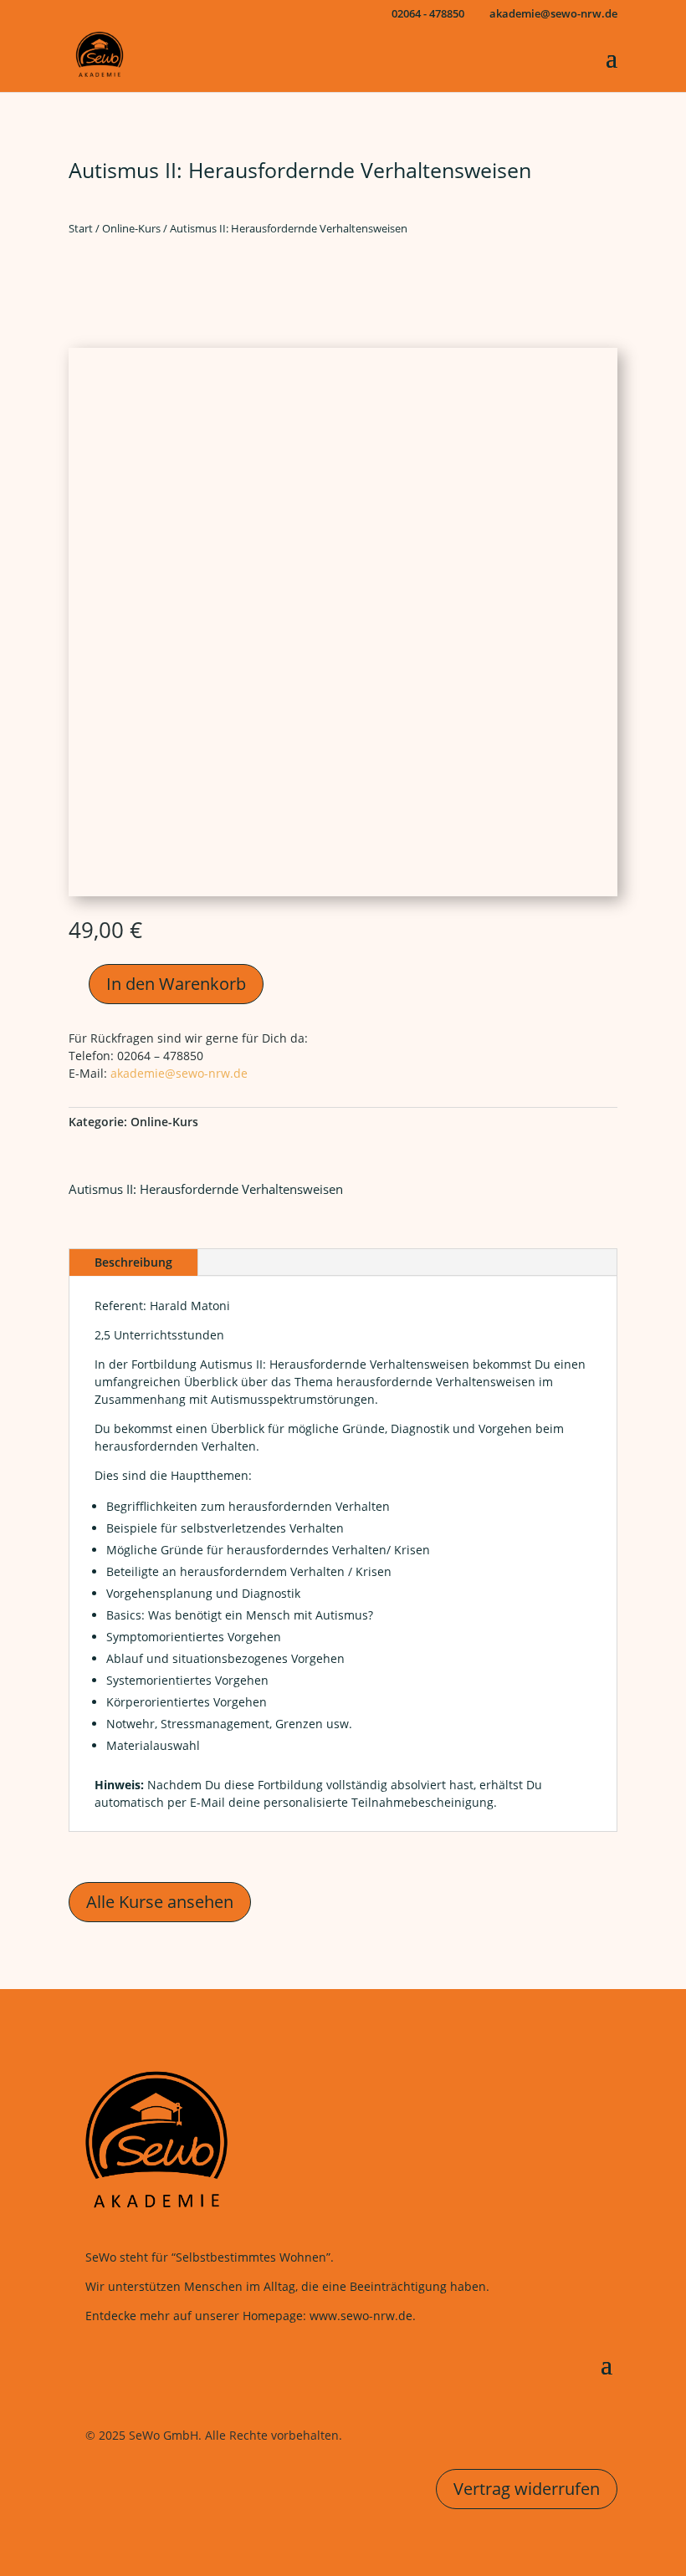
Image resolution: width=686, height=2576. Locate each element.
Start (81, 228)
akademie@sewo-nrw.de (179, 1073)
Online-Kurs (131, 228)
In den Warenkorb (176, 984)
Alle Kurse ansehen (160, 1902)
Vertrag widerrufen (527, 2489)
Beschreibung (133, 1262)
